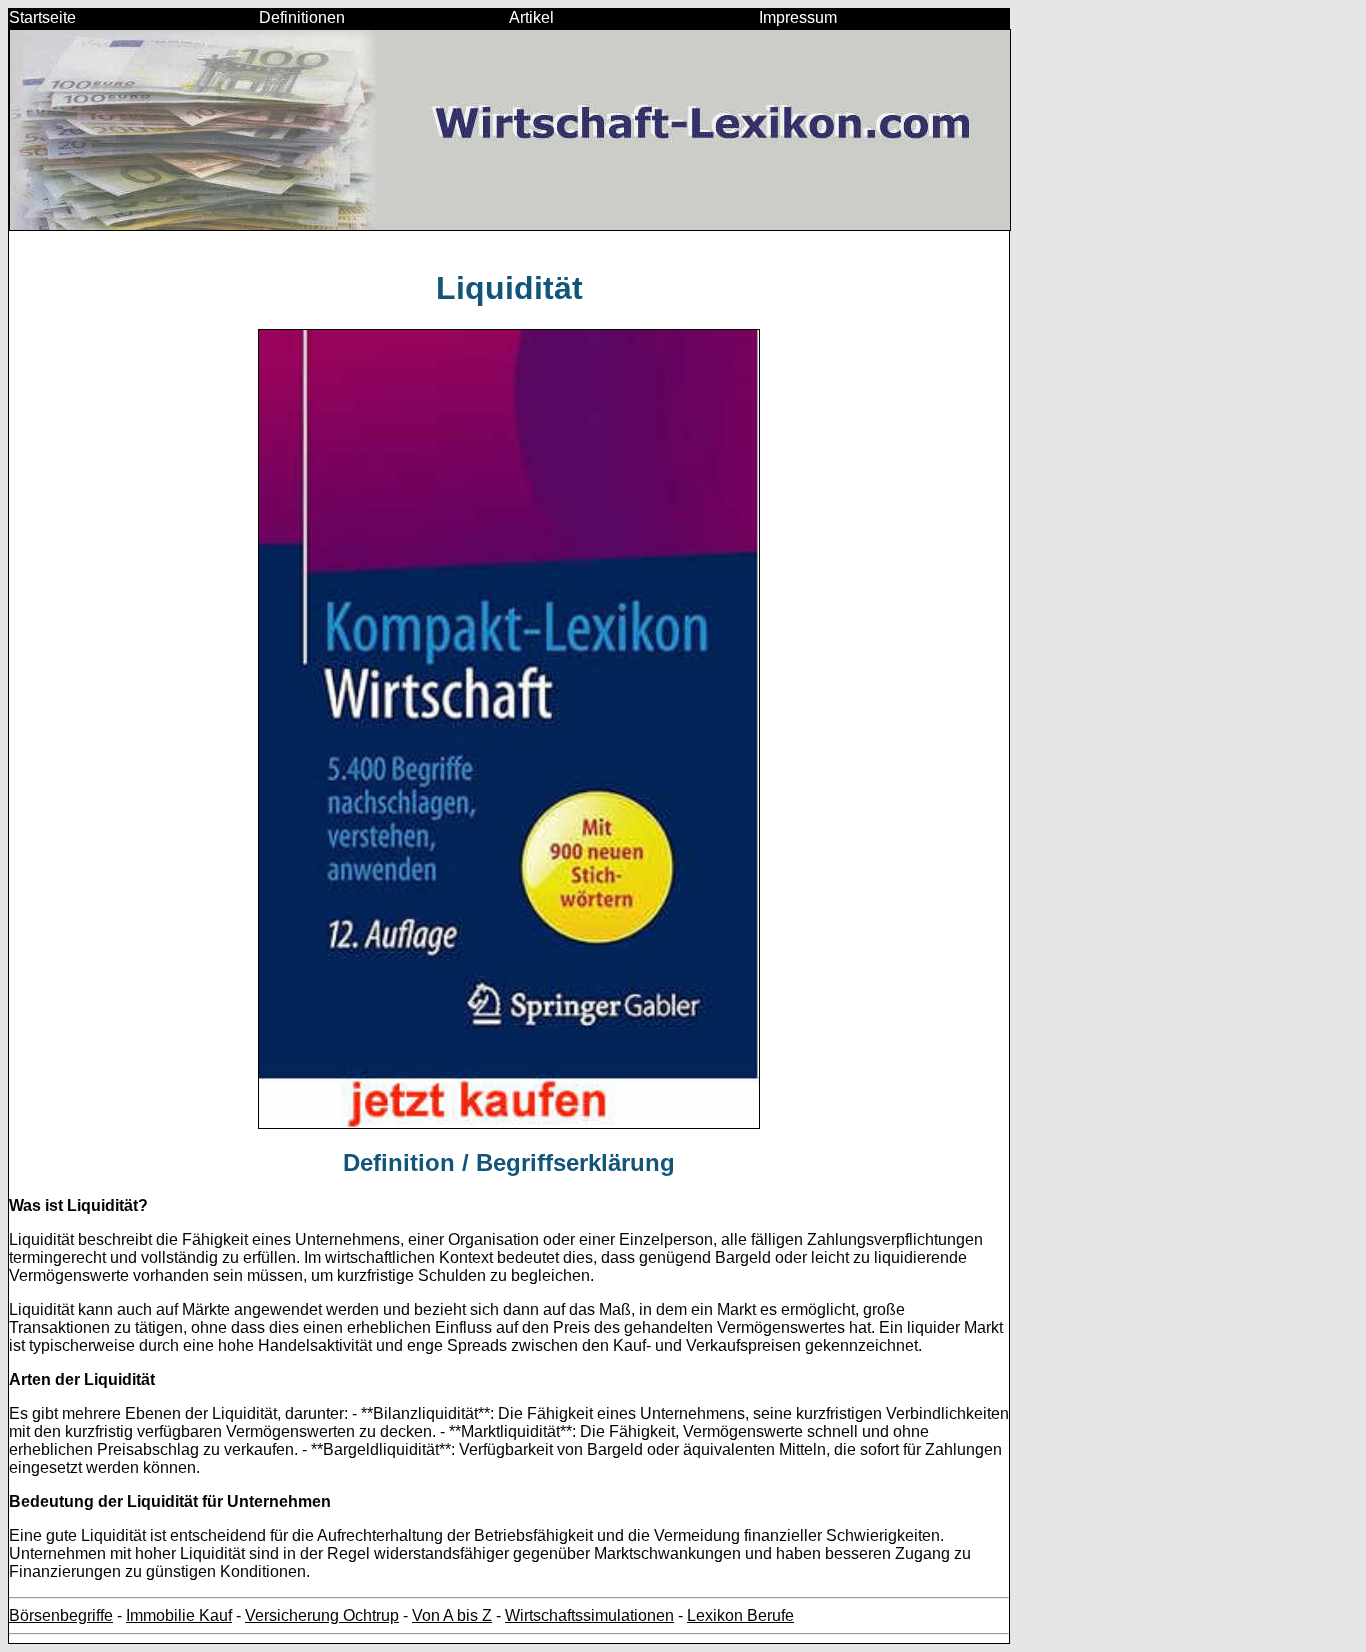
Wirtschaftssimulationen (589, 1615)
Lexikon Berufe (740, 1615)
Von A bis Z (452, 1615)
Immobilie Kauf (179, 1615)
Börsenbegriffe (61, 1615)
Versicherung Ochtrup (322, 1615)
